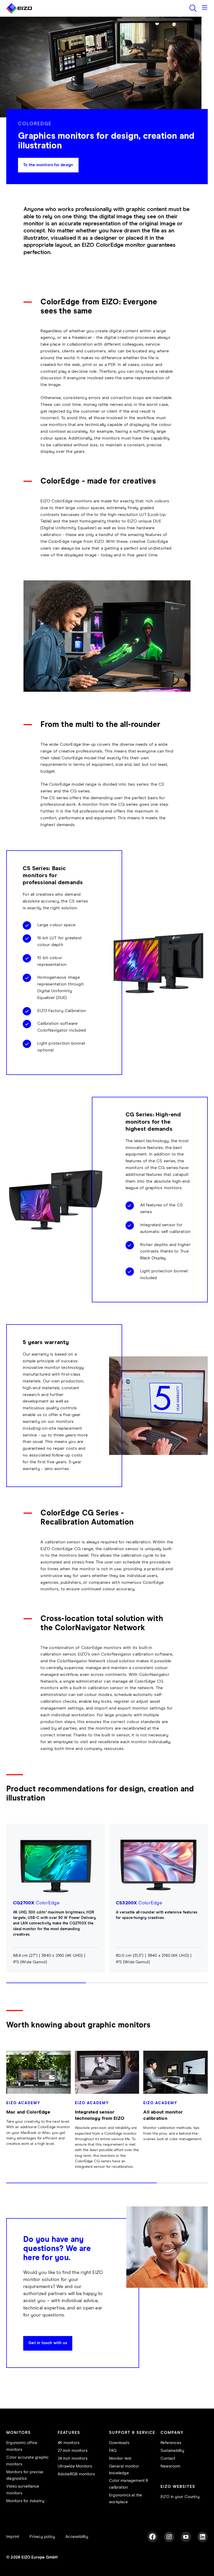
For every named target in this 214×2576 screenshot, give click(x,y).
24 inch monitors (73, 2458)
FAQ (113, 2451)
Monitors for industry (25, 2501)
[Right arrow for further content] (206, 1908)
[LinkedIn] (203, 2537)
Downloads (119, 2443)
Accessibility (77, 2537)
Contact (168, 2458)
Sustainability (172, 2451)
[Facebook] (152, 2537)
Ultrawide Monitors (75, 2466)
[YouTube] (186, 2537)
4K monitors (69, 2443)
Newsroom (171, 2466)
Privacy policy (42, 2537)
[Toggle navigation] (205, 8)
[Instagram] (169, 2537)
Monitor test (120, 2458)
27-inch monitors (73, 2451)
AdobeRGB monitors (76, 2474)
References (171, 2443)
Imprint (13, 2537)
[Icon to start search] (193, 8)
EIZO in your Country (180, 2497)
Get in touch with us (48, 2343)
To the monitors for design (48, 165)
